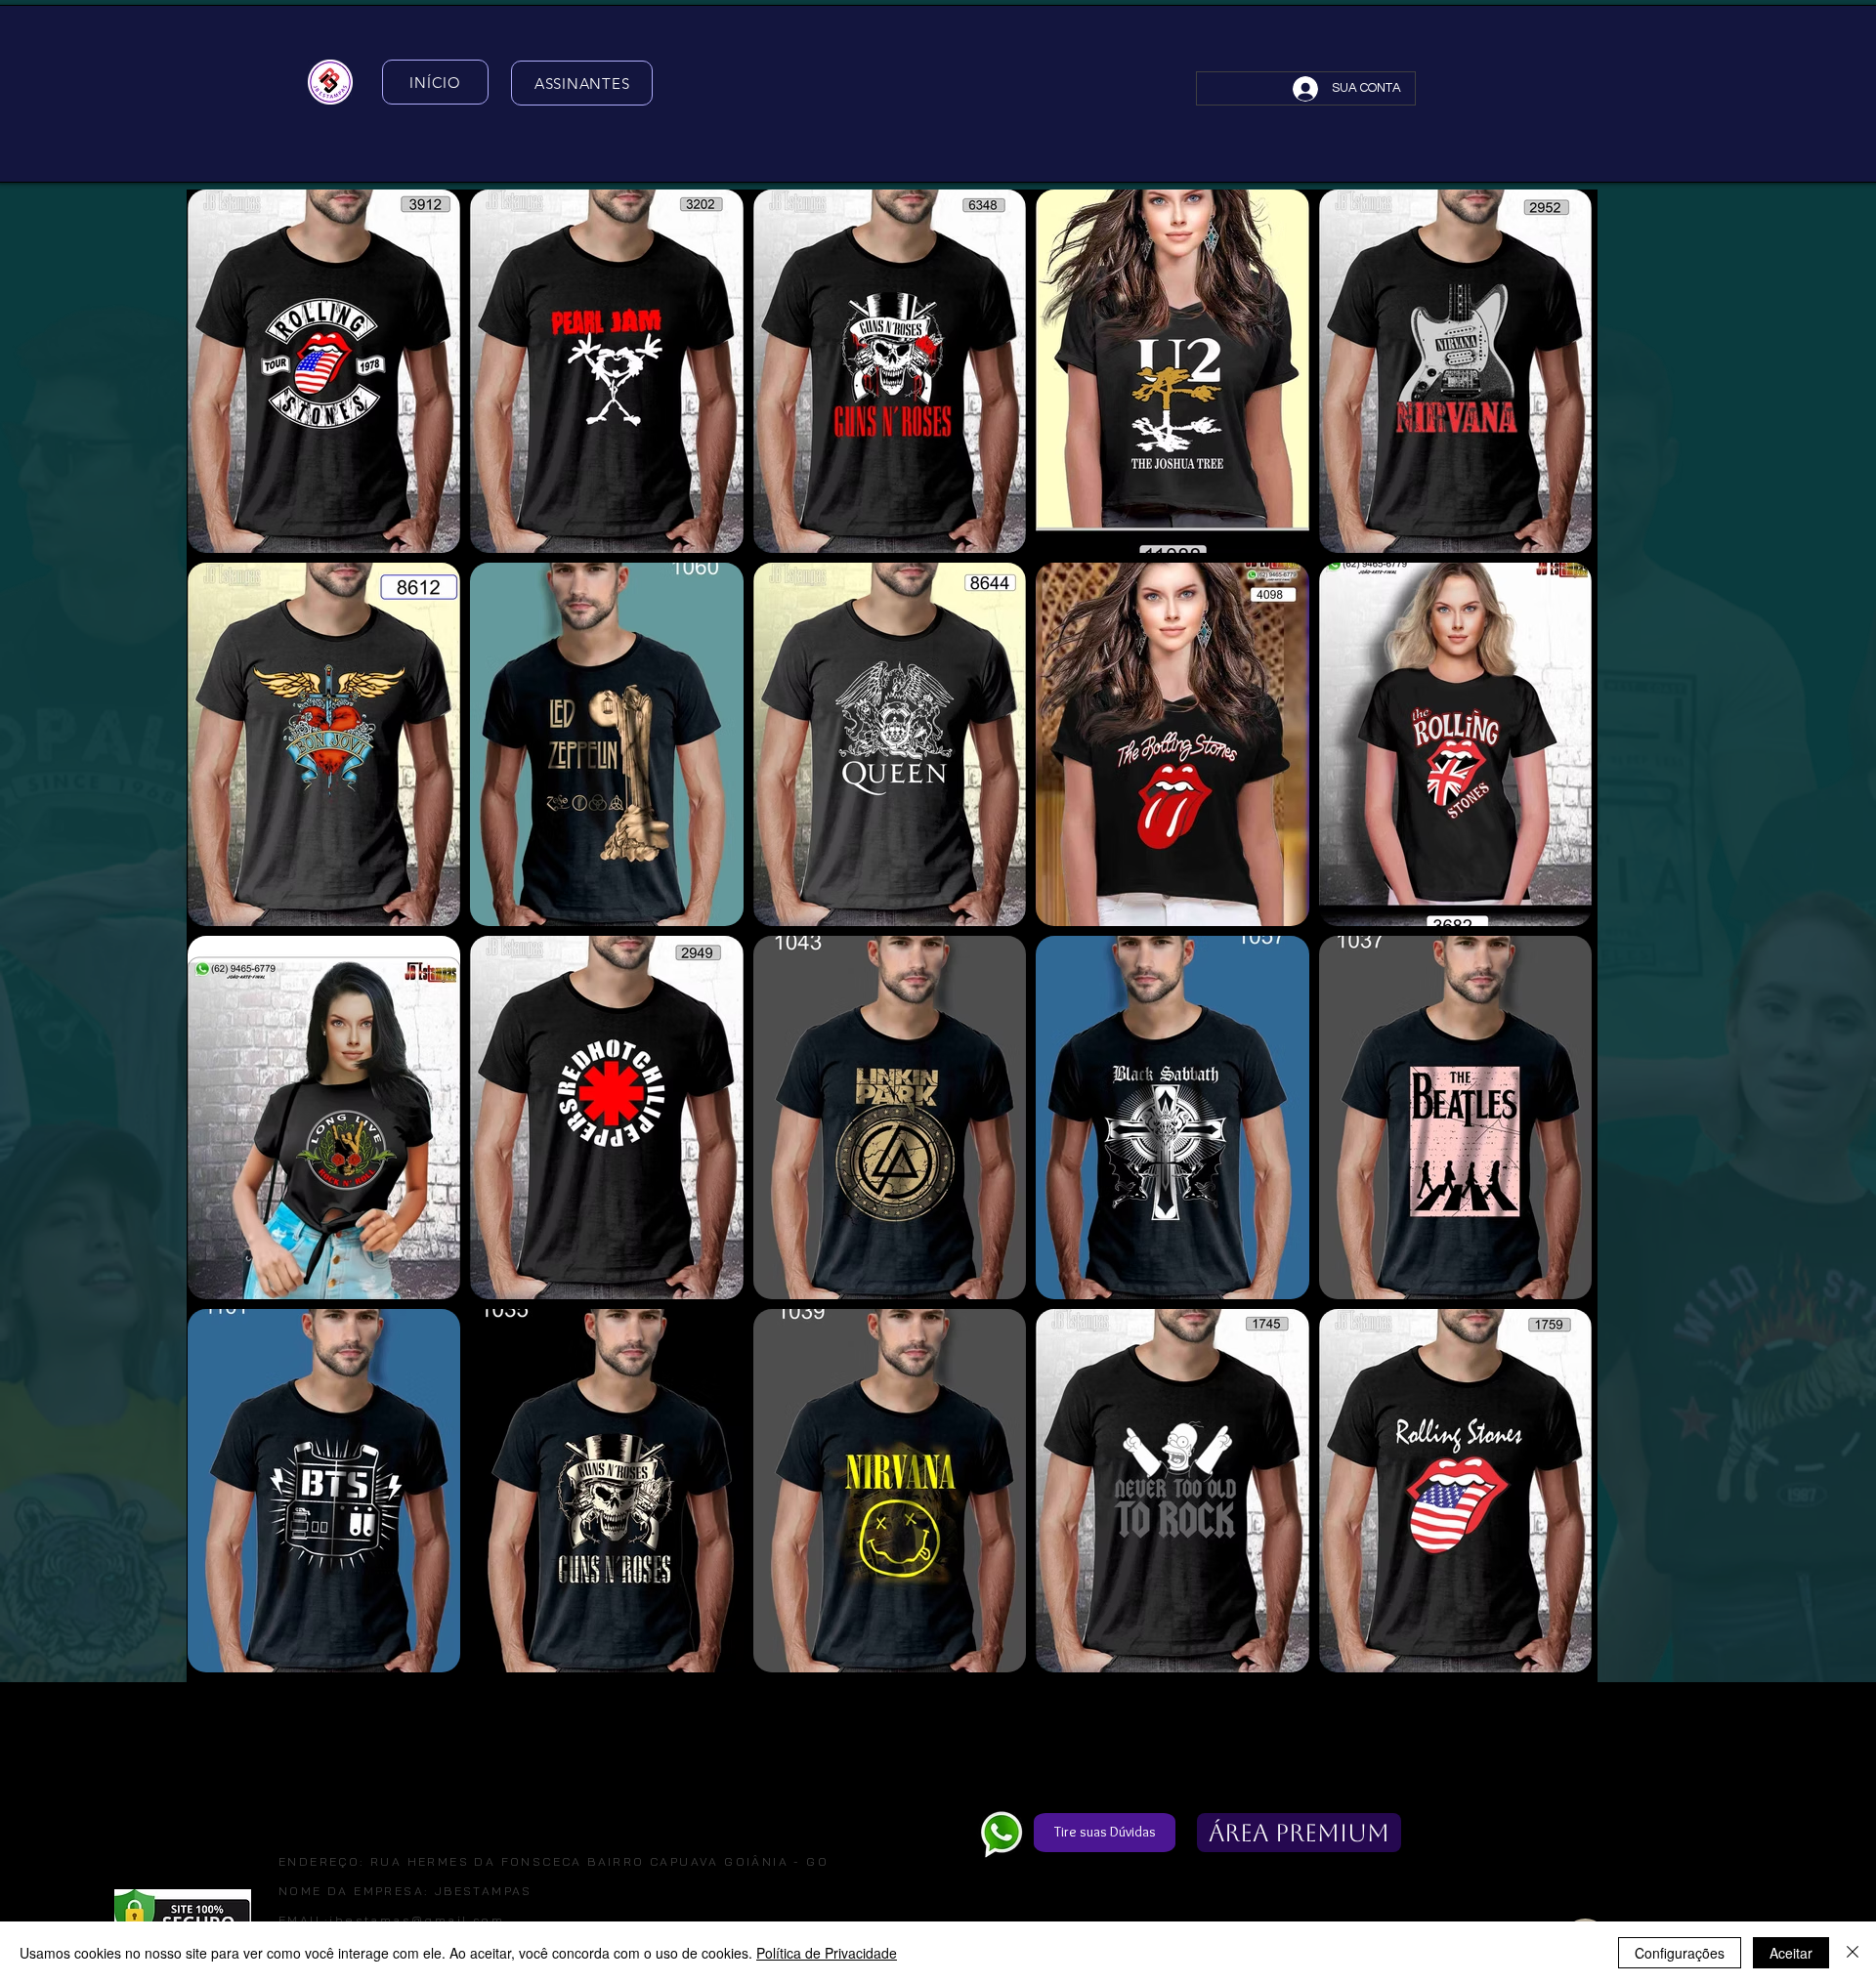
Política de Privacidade (827, 1953)
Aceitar (1791, 1953)
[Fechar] (1853, 1953)
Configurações (1680, 1953)
